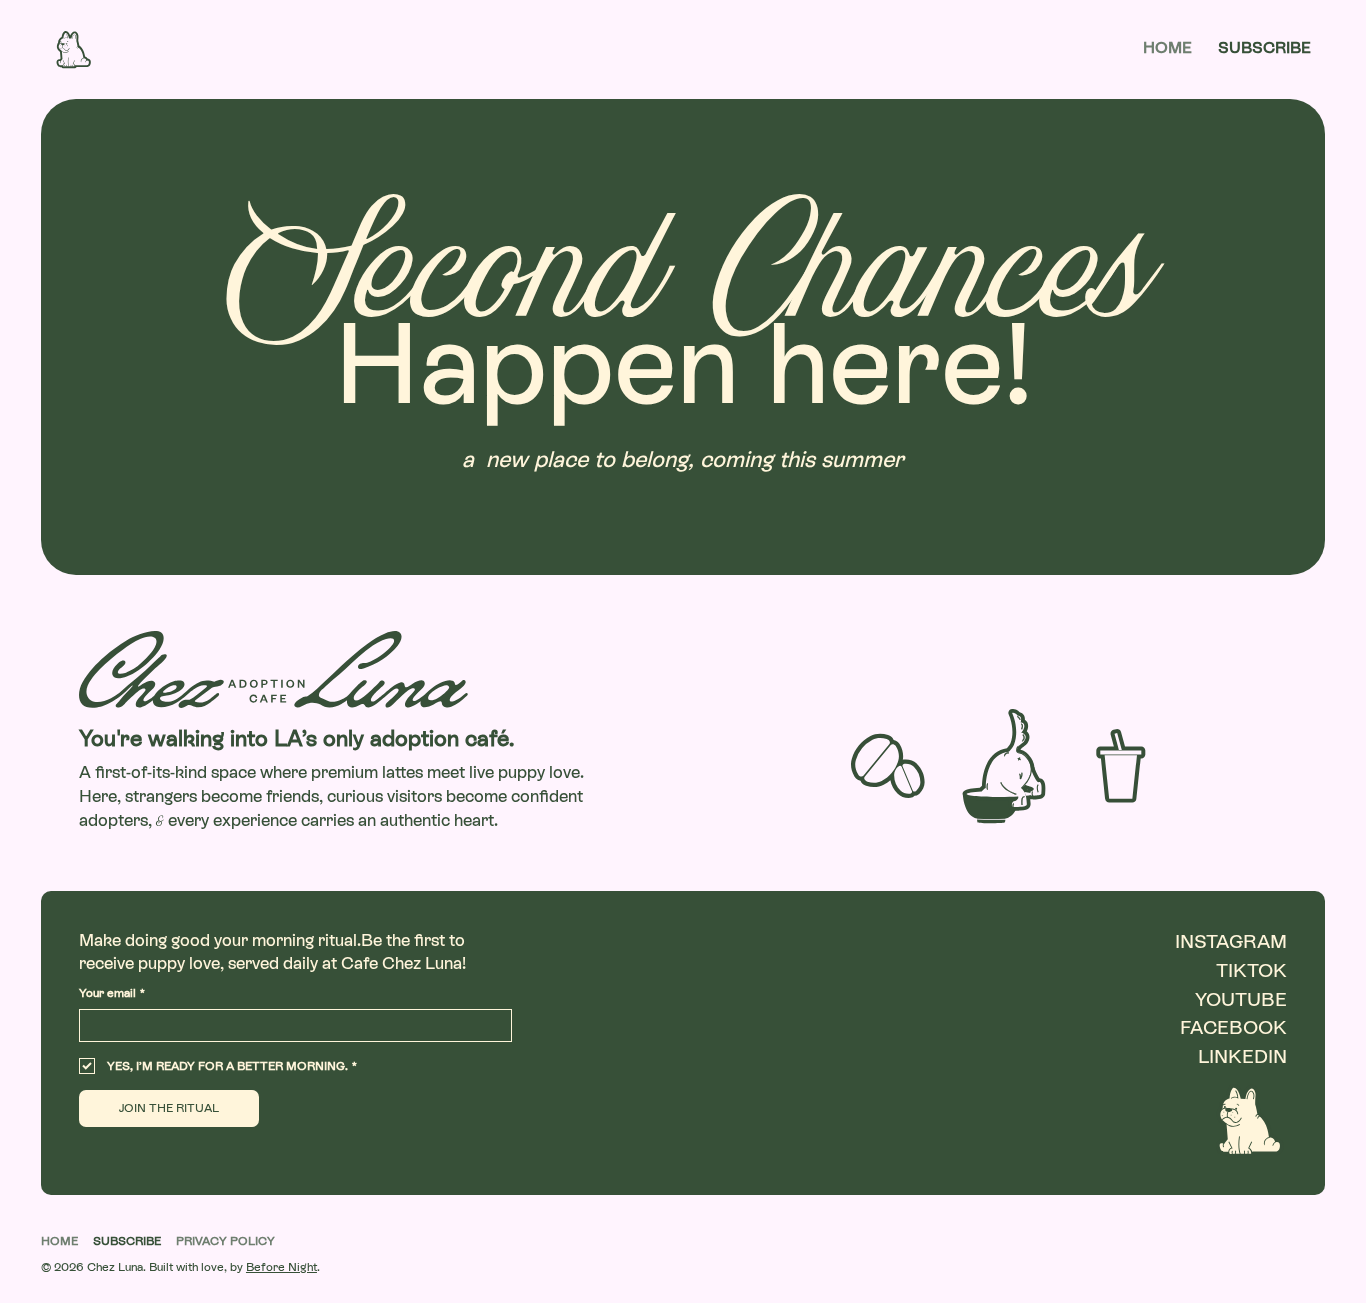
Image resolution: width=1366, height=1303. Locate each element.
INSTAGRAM (1231, 941)
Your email (112, 993)
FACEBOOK (1233, 1027)
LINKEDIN (1242, 1056)
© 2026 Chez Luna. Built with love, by (180, 1267)
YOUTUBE (1241, 999)
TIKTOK (1251, 970)
